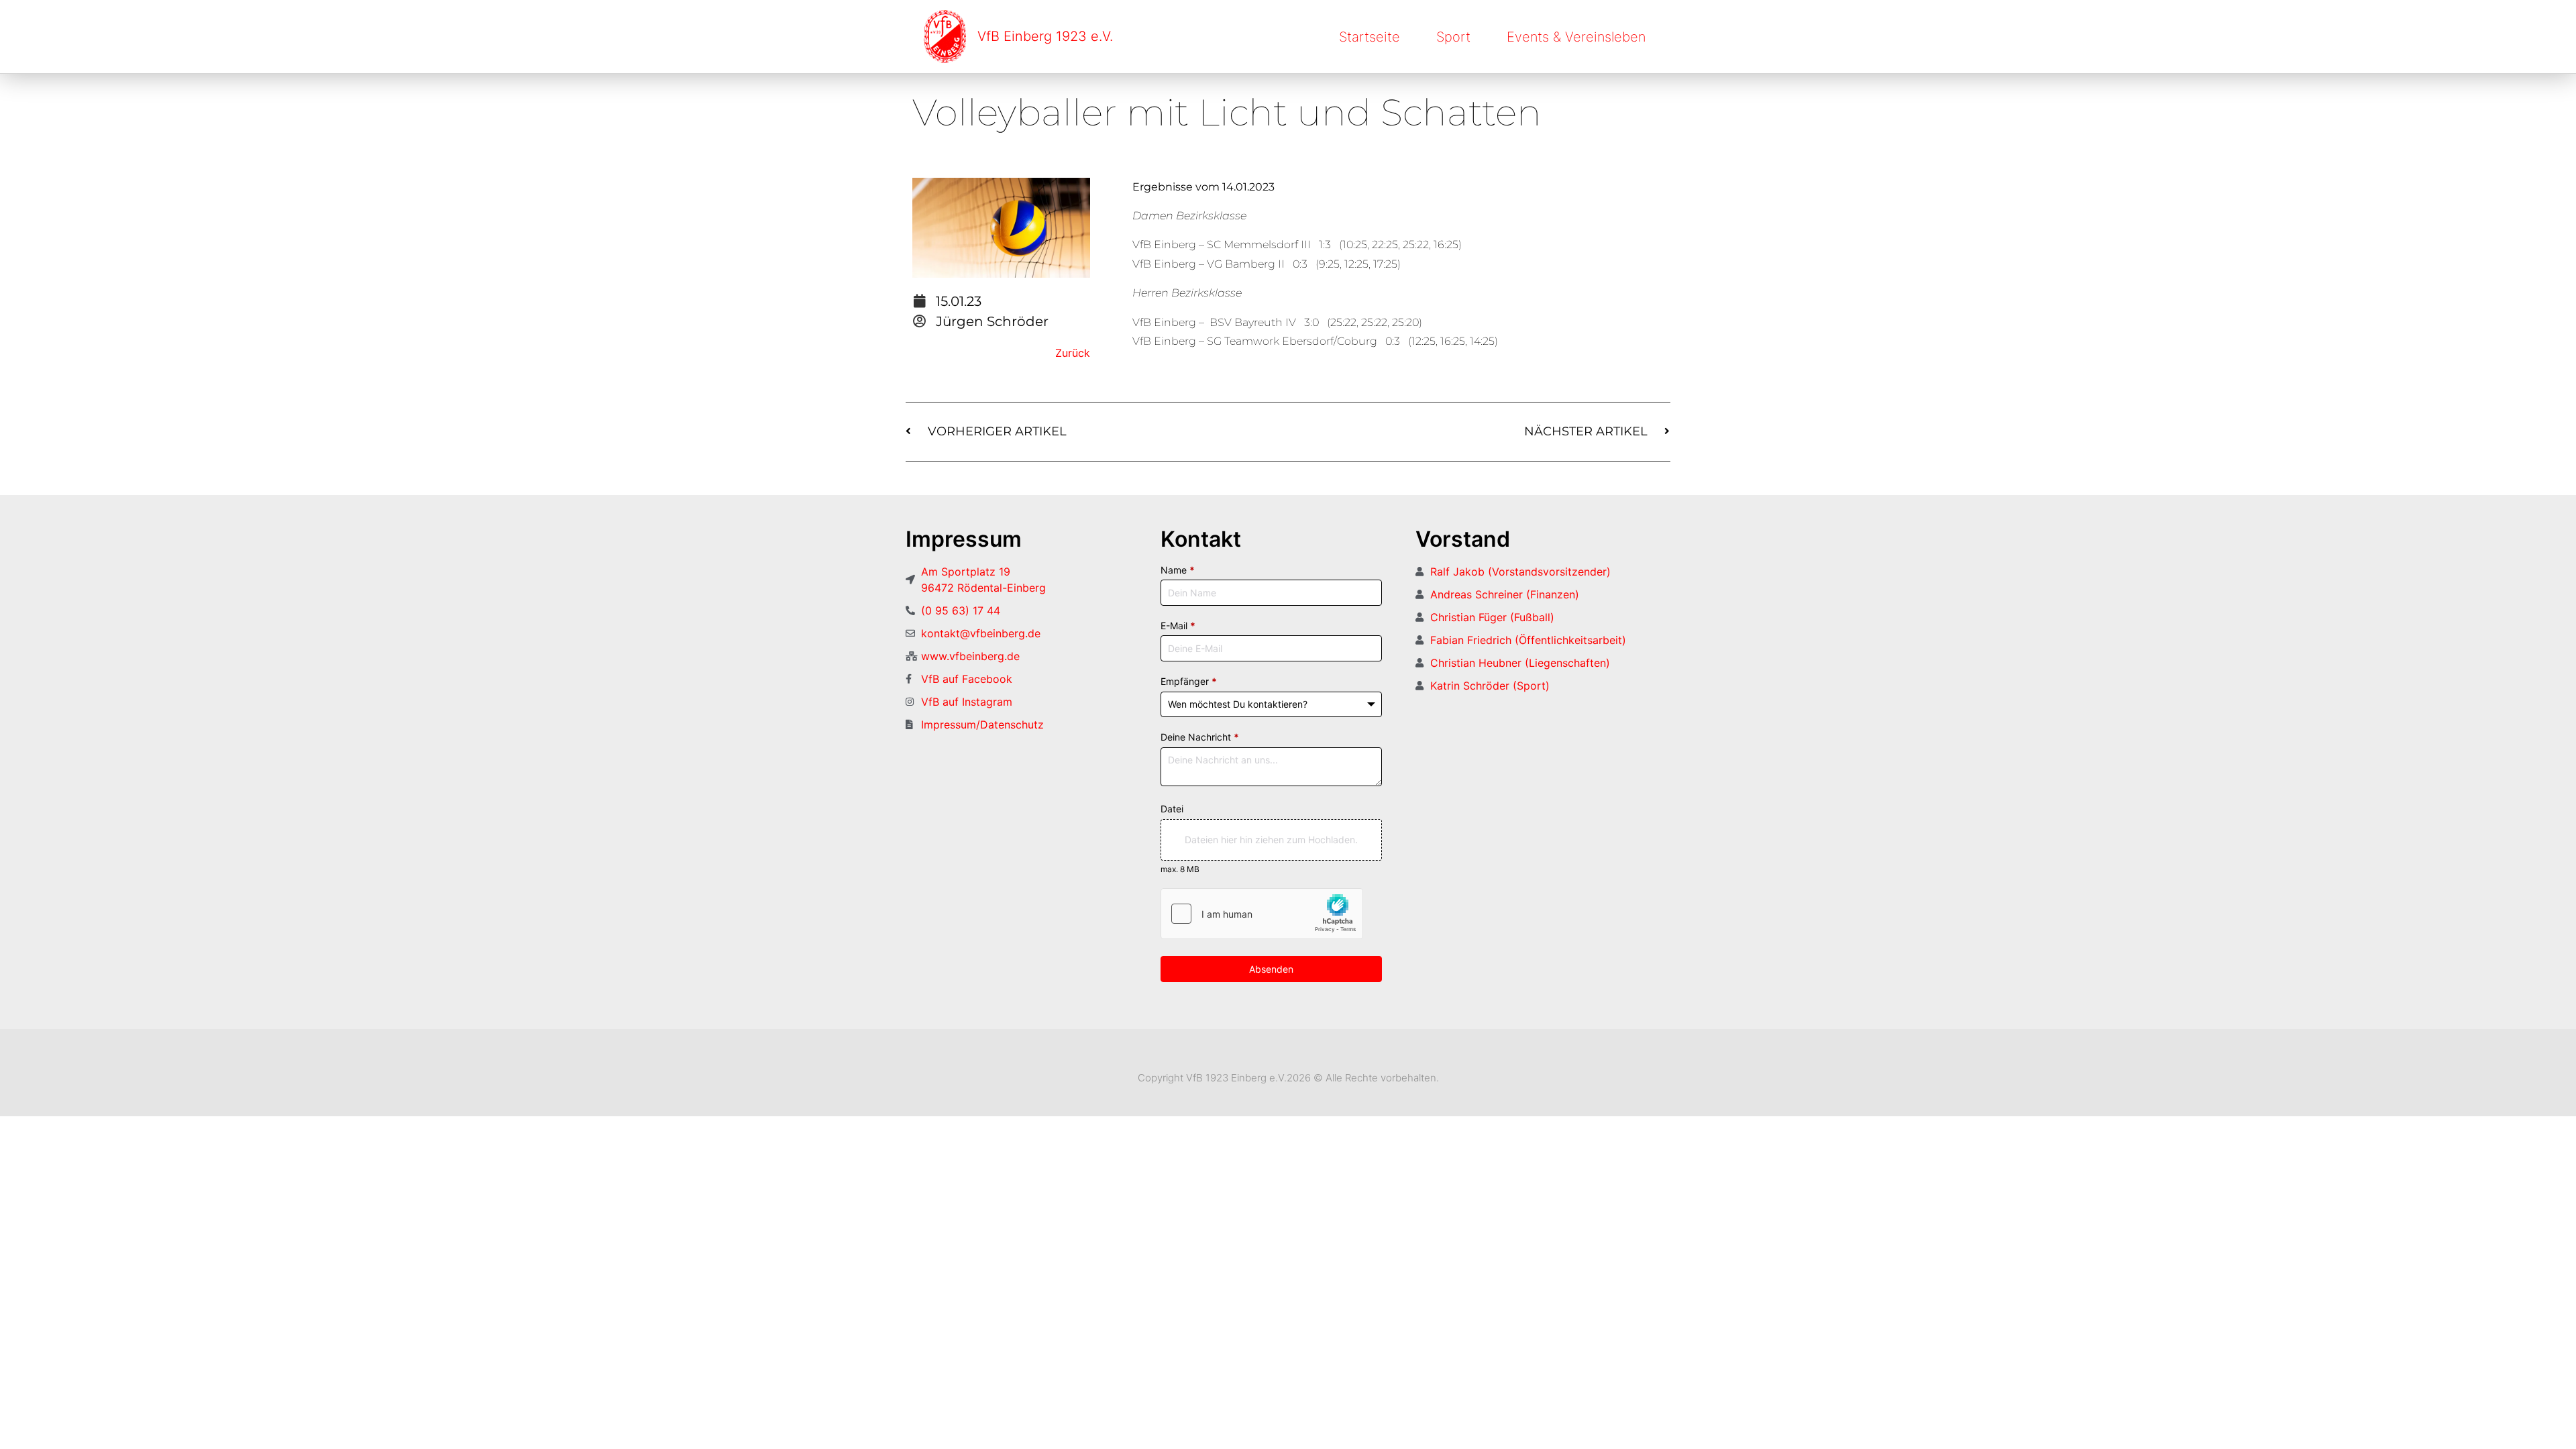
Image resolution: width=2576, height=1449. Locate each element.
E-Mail (1178, 626)
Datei (1172, 809)
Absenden (1271, 969)
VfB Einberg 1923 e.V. (1045, 36)
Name (1178, 570)
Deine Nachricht (1200, 737)
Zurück (1073, 353)
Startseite (1370, 37)
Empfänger (1189, 681)
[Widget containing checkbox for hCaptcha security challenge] (1262, 914)
